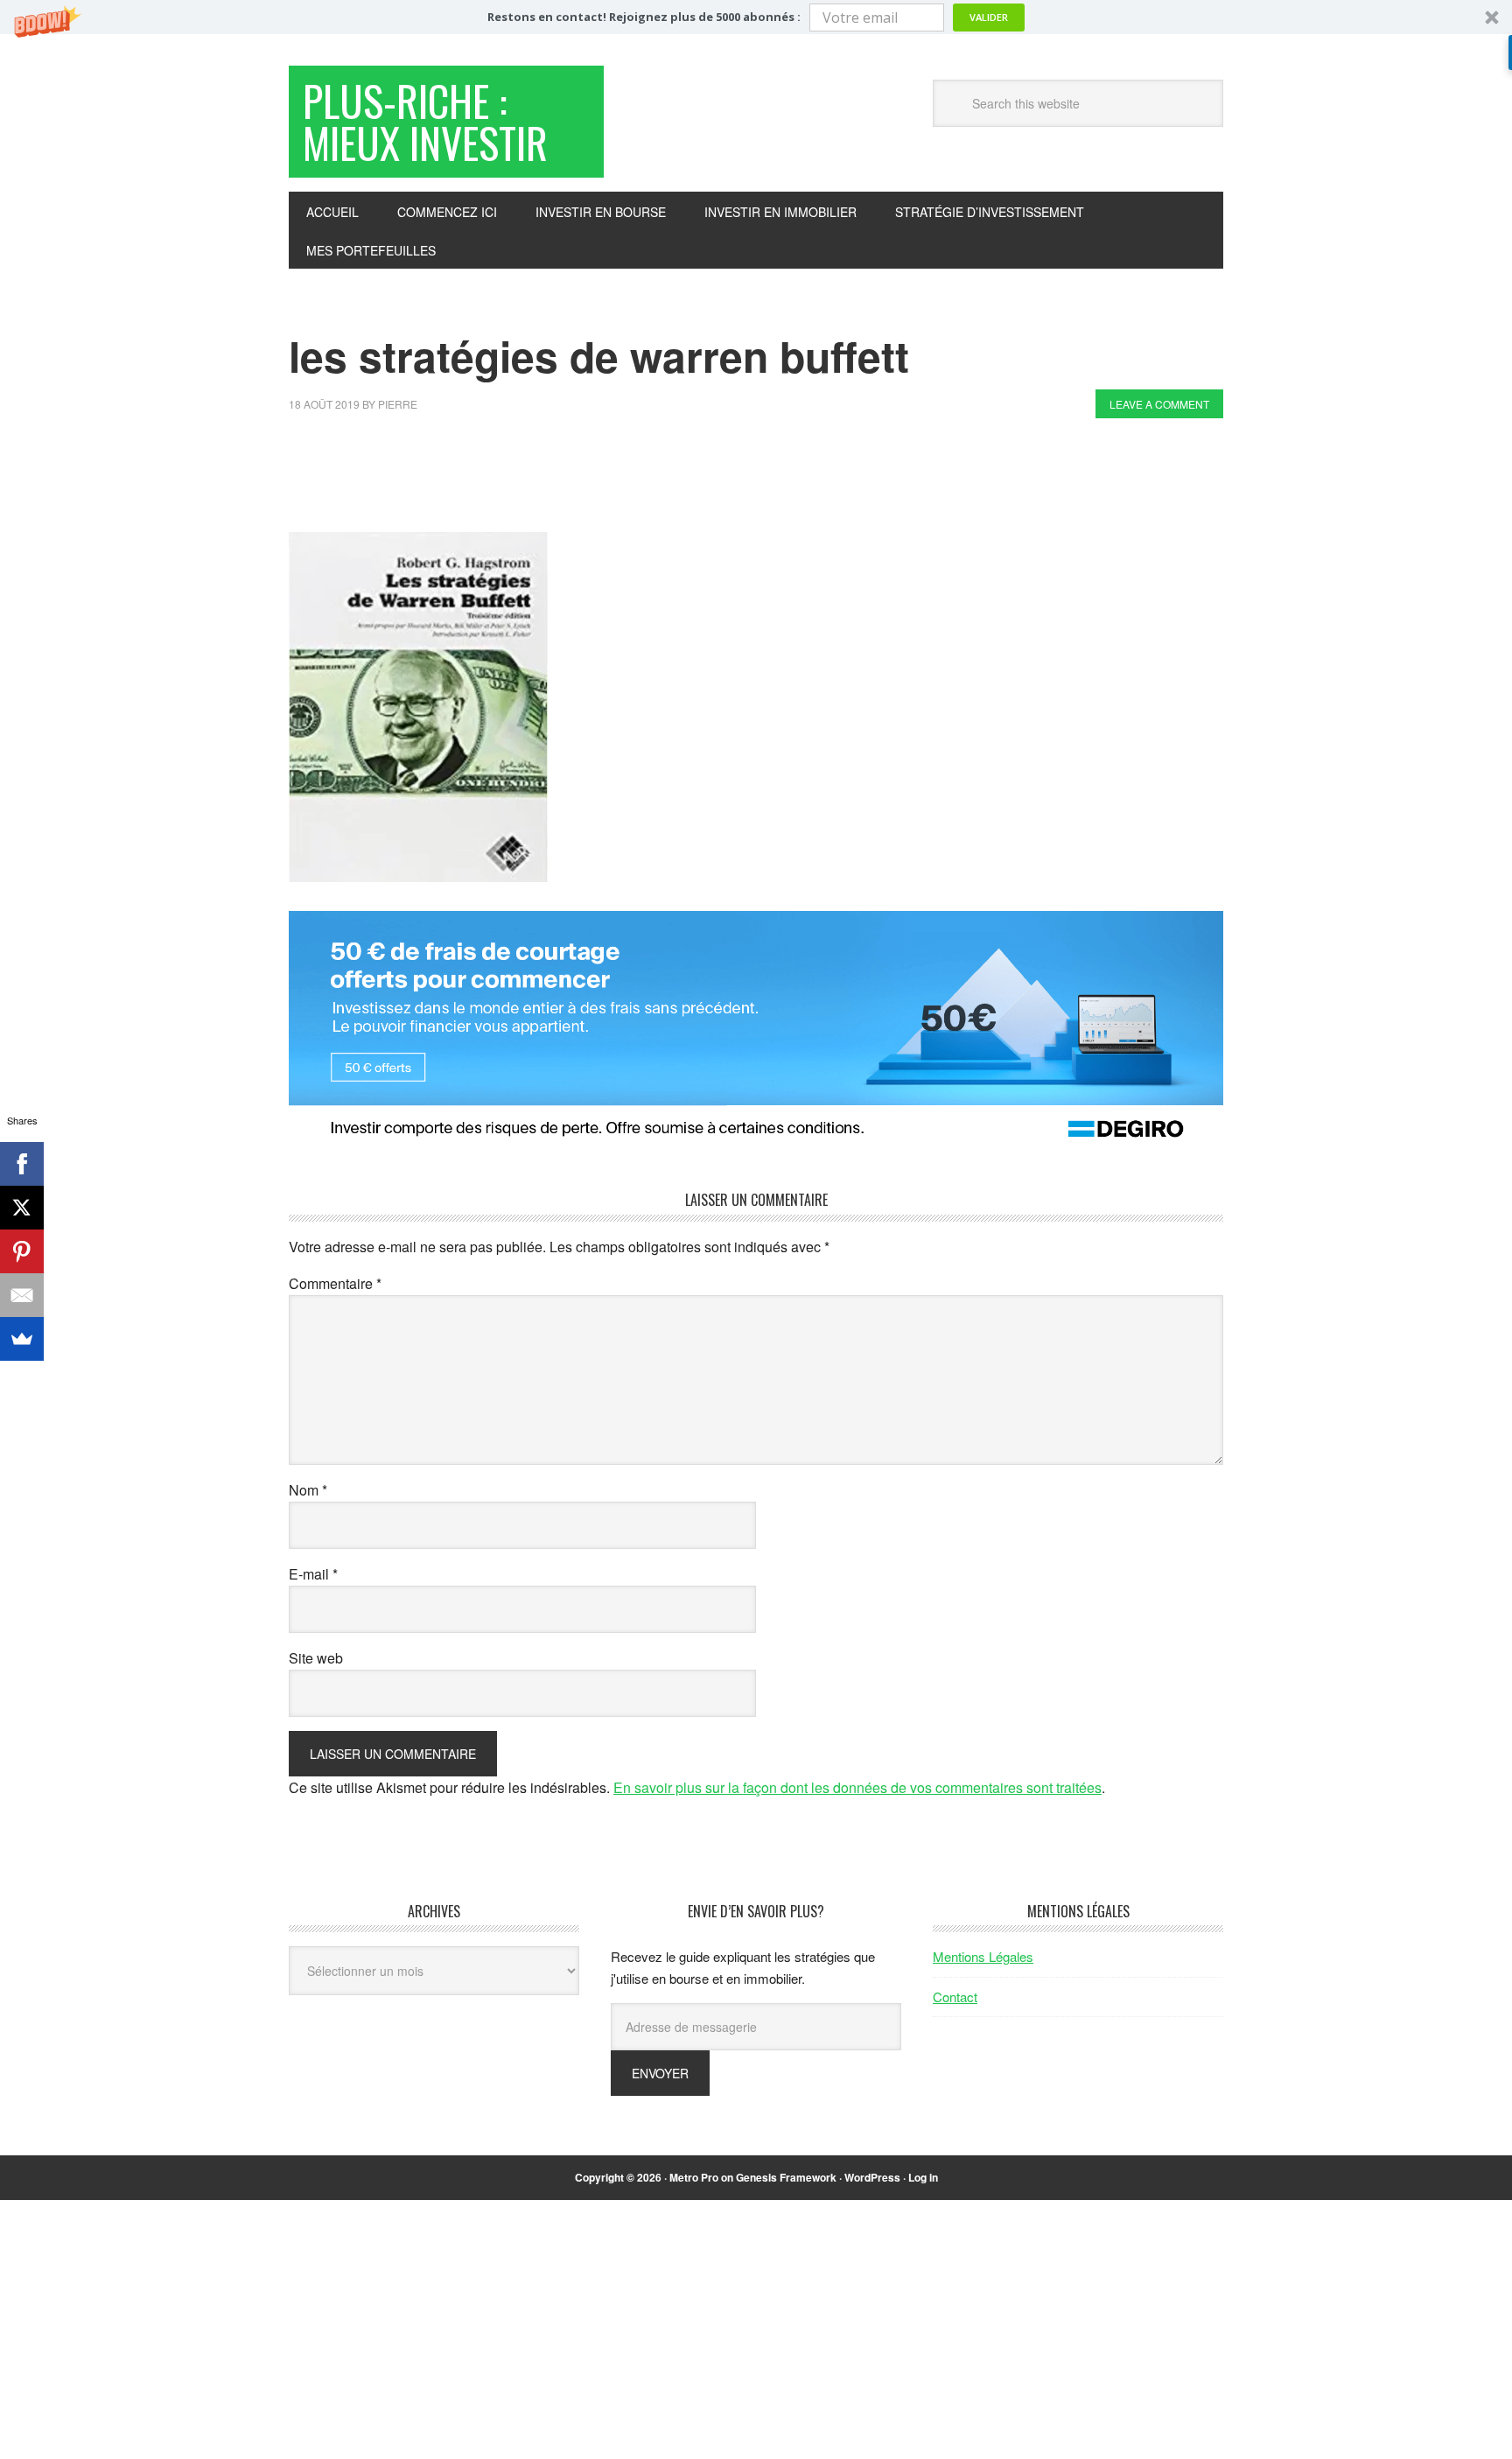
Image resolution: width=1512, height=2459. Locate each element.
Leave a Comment (1159, 404)
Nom (308, 1490)
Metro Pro (694, 2177)
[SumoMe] (22, 1339)
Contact (955, 1997)
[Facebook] (22, 1164)
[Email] (22, 1295)
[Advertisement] (607, 480)
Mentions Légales (983, 1956)
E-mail (313, 1574)
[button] (756, 17)
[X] (22, 1208)
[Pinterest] (22, 1251)
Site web (316, 1658)
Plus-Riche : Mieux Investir (425, 121)
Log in (923, 2177)
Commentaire (335, 1283)
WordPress (872, 2177)
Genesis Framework (786, 2177)
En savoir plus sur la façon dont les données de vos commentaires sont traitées (857, 1787)
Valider (989, 17)
